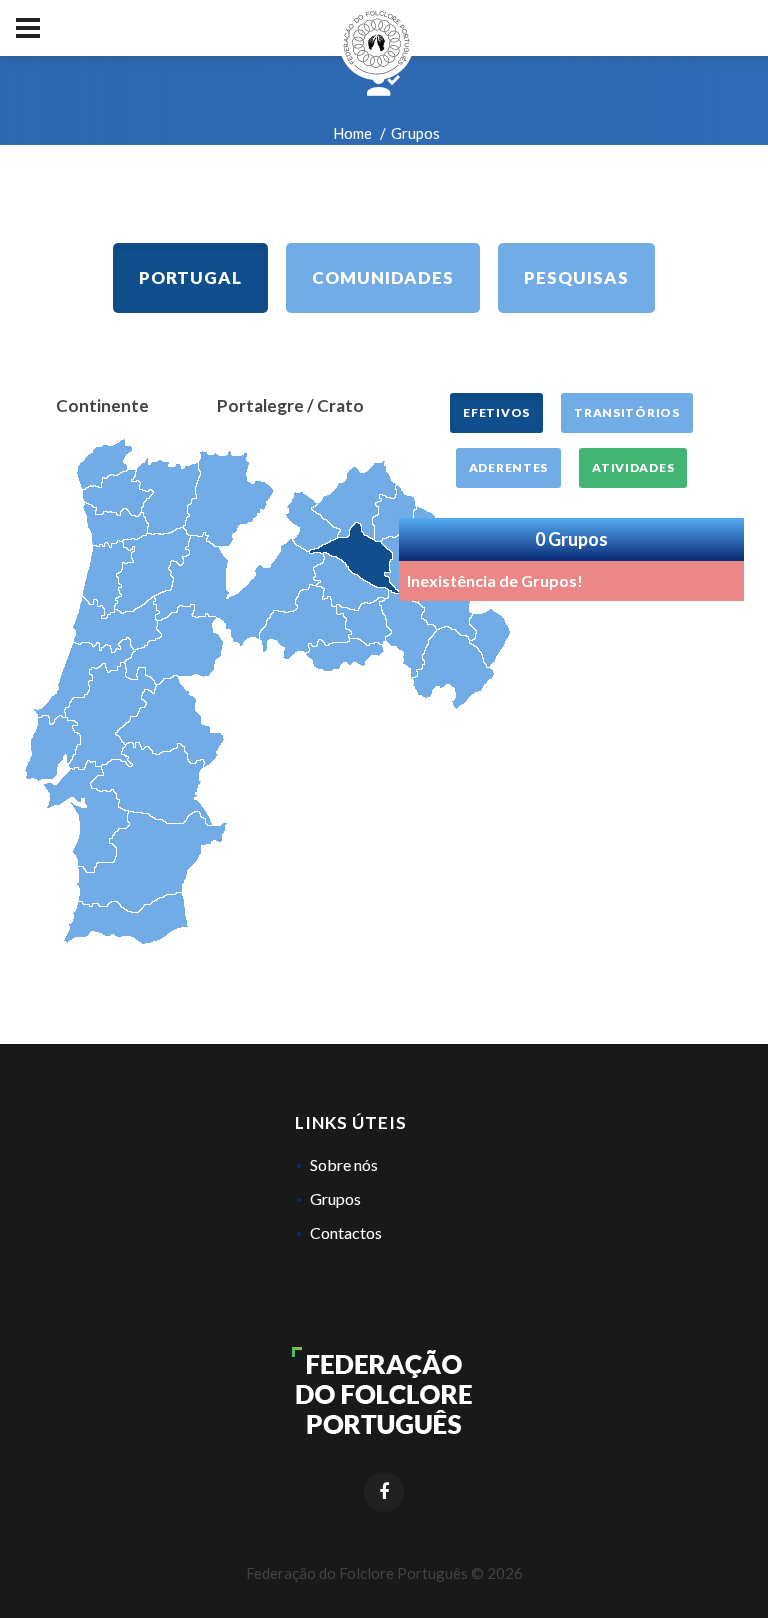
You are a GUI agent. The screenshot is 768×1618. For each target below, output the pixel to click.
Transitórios (627, 412)
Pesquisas (576, 277)
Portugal (190, 277)
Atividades (633, 467)
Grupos (335, 1198)
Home (352, 133)
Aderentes (508, 467)
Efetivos (496, 412)
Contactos (346, 1232)
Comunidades (383, 277)
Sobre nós (344, 1164)
